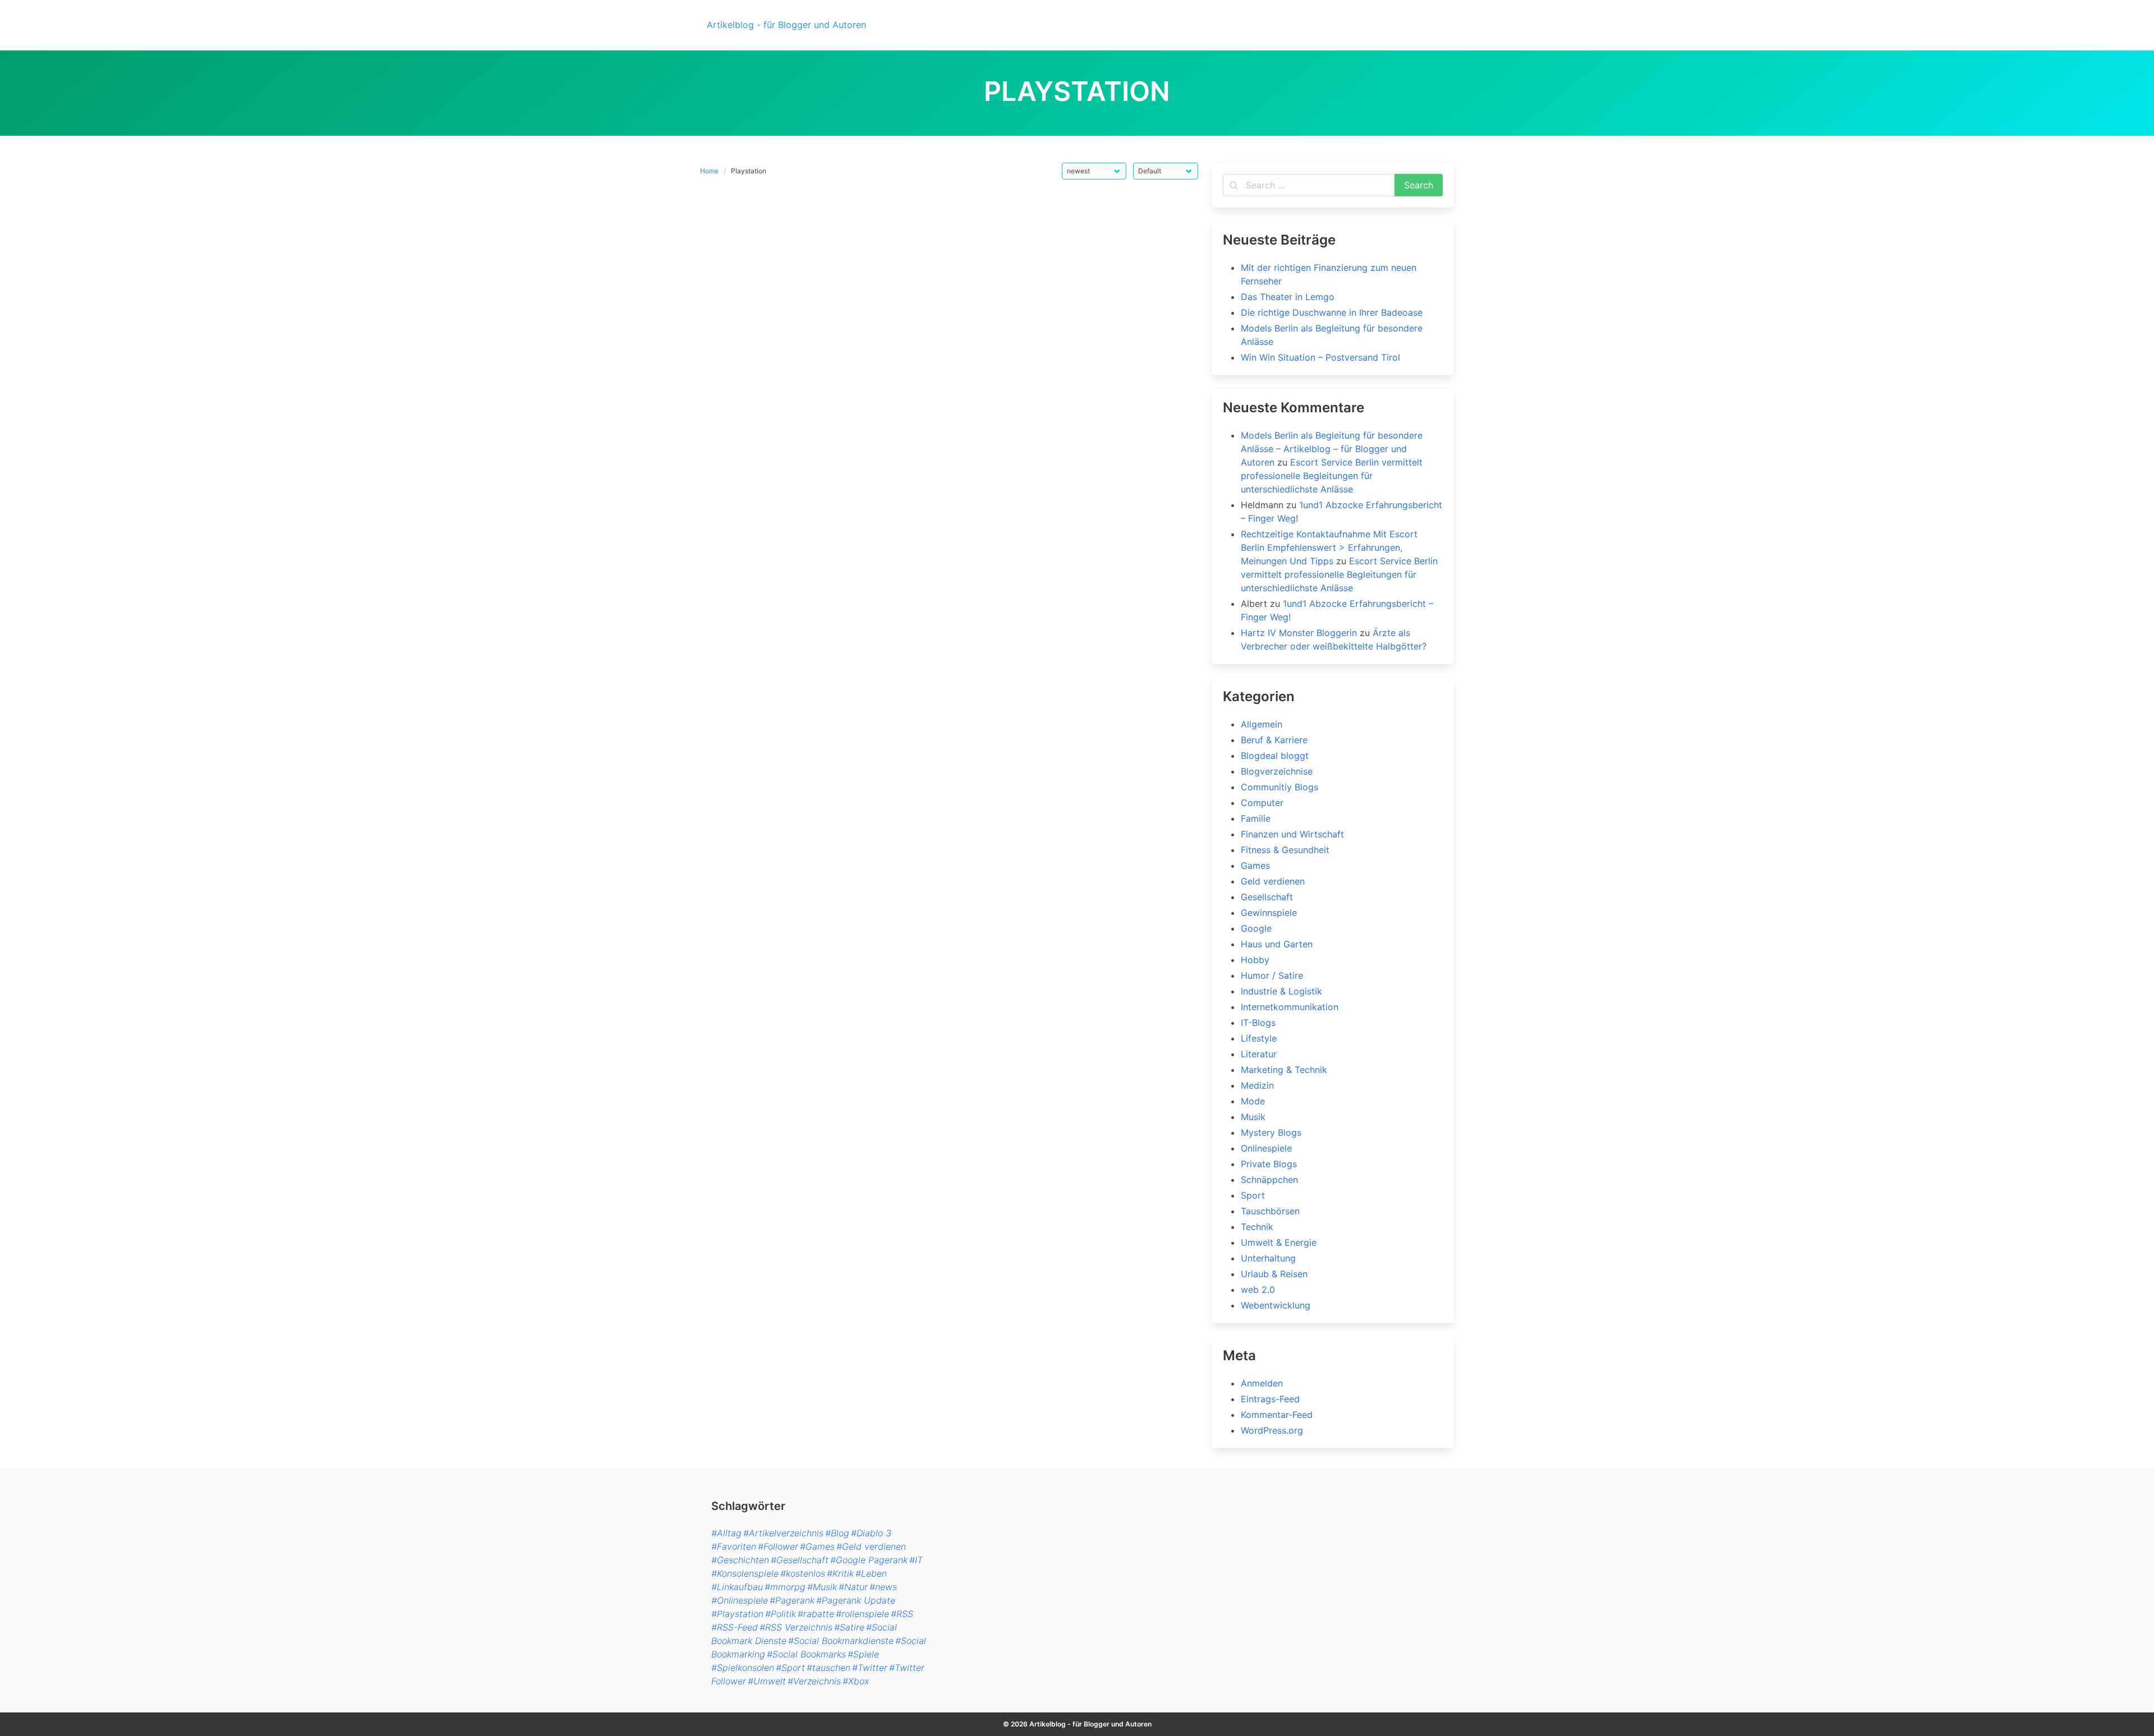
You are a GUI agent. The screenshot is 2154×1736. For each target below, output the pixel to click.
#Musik (822, 1587)
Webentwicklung (1276, 1305)
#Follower (778, 1546)
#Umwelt (767, 1681)
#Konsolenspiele (745, 1573)
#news (883, 1587)
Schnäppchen (1269, 1180)
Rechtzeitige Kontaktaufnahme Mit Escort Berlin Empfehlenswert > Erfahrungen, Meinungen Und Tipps (1329, 547)
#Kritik (840, 1573)
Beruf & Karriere (1274, 740)
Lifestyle (1259, 1038)
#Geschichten (740, 1560)
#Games (817, 1546)
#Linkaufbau (737, 1587)
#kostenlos (803, 1573)
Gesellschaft (1267, 897)
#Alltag (726, 1533)
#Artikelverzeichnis (783, 1533)
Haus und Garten (1277, 944)
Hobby (1255, 960)
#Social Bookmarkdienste (841, 1641)
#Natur (853, 1587)
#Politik (781, 1614)
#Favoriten (734, 1546)
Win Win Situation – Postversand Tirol (1320, 357)
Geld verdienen (1273, 881)
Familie (1256, 818)
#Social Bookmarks (806, 1654)
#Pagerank (792, 1600)
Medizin (1257, 1085)
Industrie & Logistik (1281, 991)
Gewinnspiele (1269, 913)
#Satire (849, 1627)
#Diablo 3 (871, 1533)
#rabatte (816, 1614)
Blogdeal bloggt (1275, 756)
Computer (1262, 803)
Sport (1253, 1195)
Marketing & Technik (1284, 1070)
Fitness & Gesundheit (1285, 850)
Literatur (1259, 1054)
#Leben (871, 1573)
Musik (1253, 1117)
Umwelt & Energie (1279, 1242)
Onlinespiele (1266, 1148)
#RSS (902, 1614)
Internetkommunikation (1290, 1007)
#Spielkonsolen (743, 1668)
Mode (1253, 1101)
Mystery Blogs (1271, 1132)
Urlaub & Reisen (1274, 1274)
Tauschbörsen (1270, 1211)
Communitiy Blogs (1279, 787)
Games (1255, 865)
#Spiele (863, 1654)
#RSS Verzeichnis (796, 1627)
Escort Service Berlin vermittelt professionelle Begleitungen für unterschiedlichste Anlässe (1332, 476)
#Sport (790, 1668)
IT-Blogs (1258, 1023)
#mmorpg (785, 1587)
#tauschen (829, 1668)
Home (709, 171)
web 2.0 (1258, 1290)
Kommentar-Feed (1277, 1415)
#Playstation (737, 1614)
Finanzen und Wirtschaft (1292, 834)
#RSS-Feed (735, 1627)
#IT (916, 1560)
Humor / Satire (1272, 975)
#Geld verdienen (871, 1546)
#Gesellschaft (800, 1560)
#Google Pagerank (869, 1560)
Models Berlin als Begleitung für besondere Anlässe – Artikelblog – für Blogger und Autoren (1332, 449)
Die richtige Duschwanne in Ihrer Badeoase (1332, 312)
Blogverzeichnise (1277, 771)
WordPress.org (1272, 1430)
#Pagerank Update (856, 1600)
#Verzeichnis (814, 1681)
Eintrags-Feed (1270, 1399)
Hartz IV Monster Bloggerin (1299, 633)
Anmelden (1262, 1383)
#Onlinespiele (740, 1600)
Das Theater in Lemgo (1288, 297)
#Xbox (856, 1681)
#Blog (837, 1533)
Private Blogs (1269, 1164)
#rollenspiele (862, 1614)
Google (1256, 928)
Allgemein (1262, 724)
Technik (1257, 1227)
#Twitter (870, 1668)
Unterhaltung (1268, 1258)
